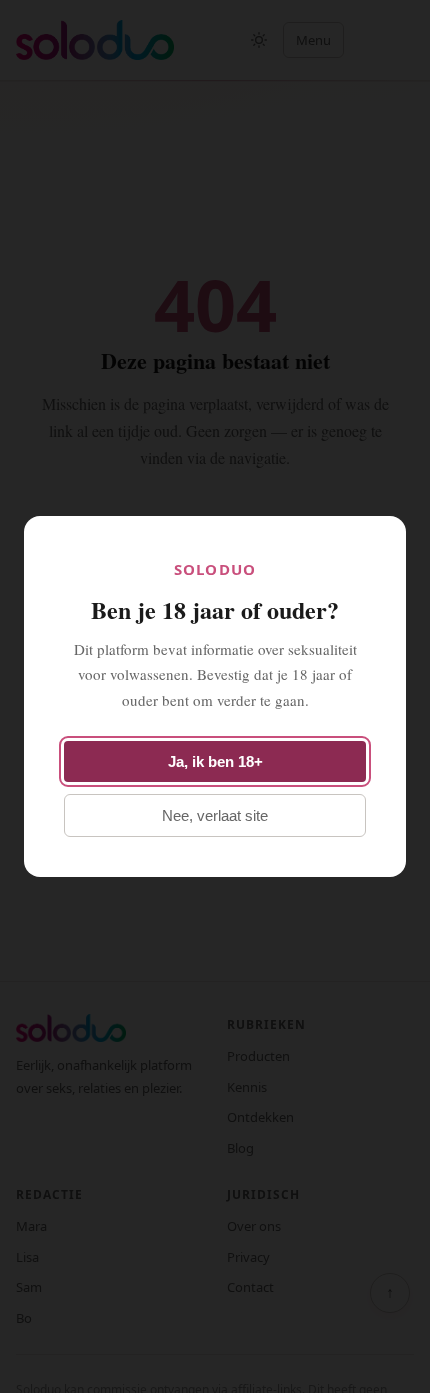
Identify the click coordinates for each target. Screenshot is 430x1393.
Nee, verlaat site (215, 815)
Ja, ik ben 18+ (215, 761)
